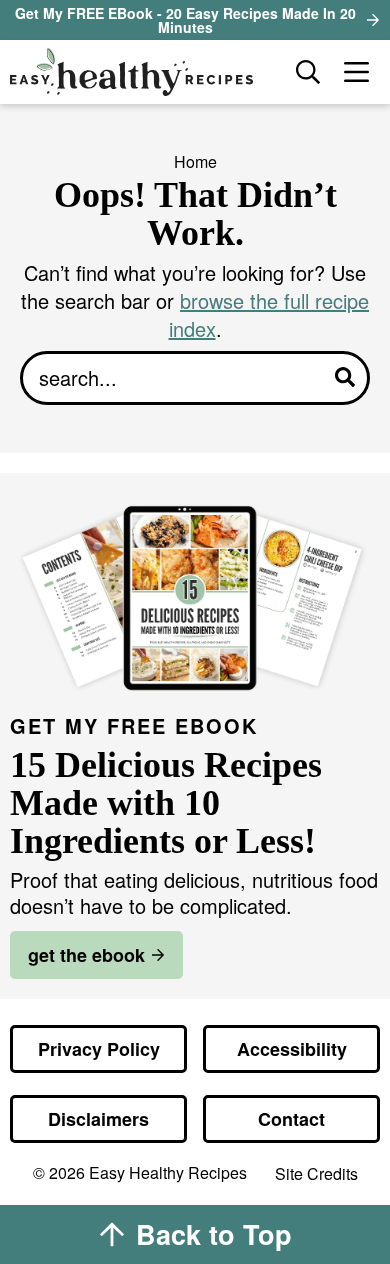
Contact (291, 1119)
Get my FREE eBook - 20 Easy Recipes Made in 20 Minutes (185, 20)
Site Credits (316, 1174)
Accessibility (292, 1049)
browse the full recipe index (269, 314)
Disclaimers (98, 1119)
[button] (356, 72)
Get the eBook (86, 955)
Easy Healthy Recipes (143, 72)
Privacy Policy (99, 1049)
